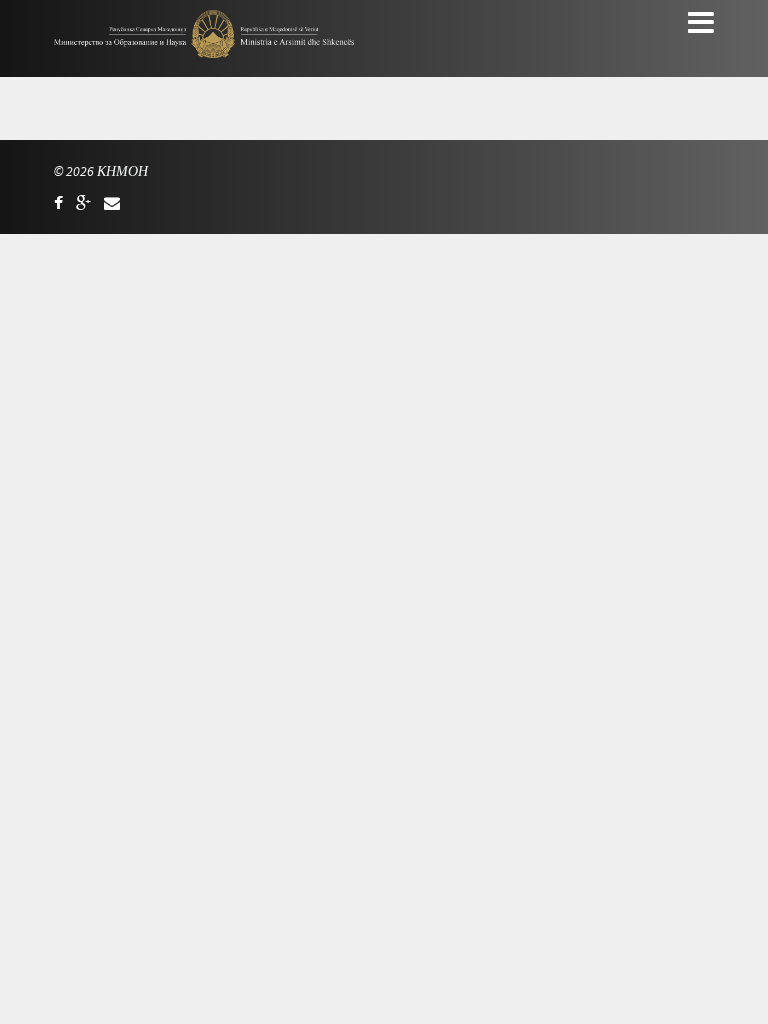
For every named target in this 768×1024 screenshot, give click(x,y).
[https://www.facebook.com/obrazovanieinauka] (58, 203)
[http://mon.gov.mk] (83, 203)
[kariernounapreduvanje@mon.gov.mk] (112, 203)
